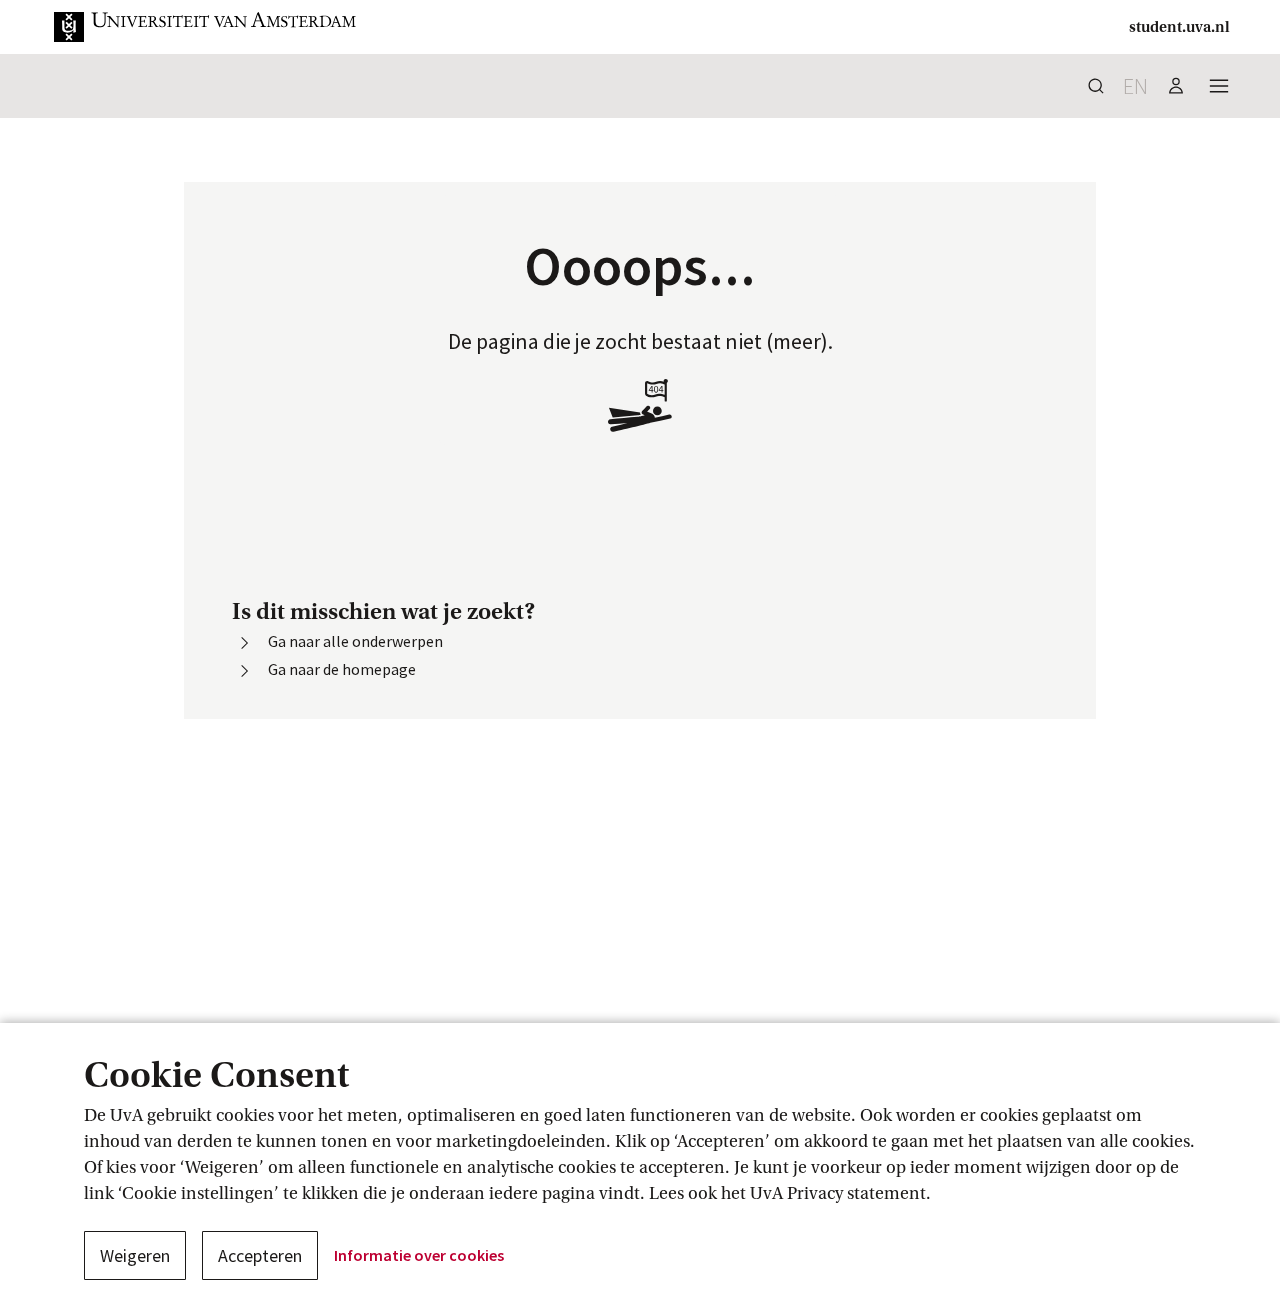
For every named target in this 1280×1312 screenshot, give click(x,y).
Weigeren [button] (135, 1255)
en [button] (1135, 86)
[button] (206, 27)
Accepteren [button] (260, 1255)
